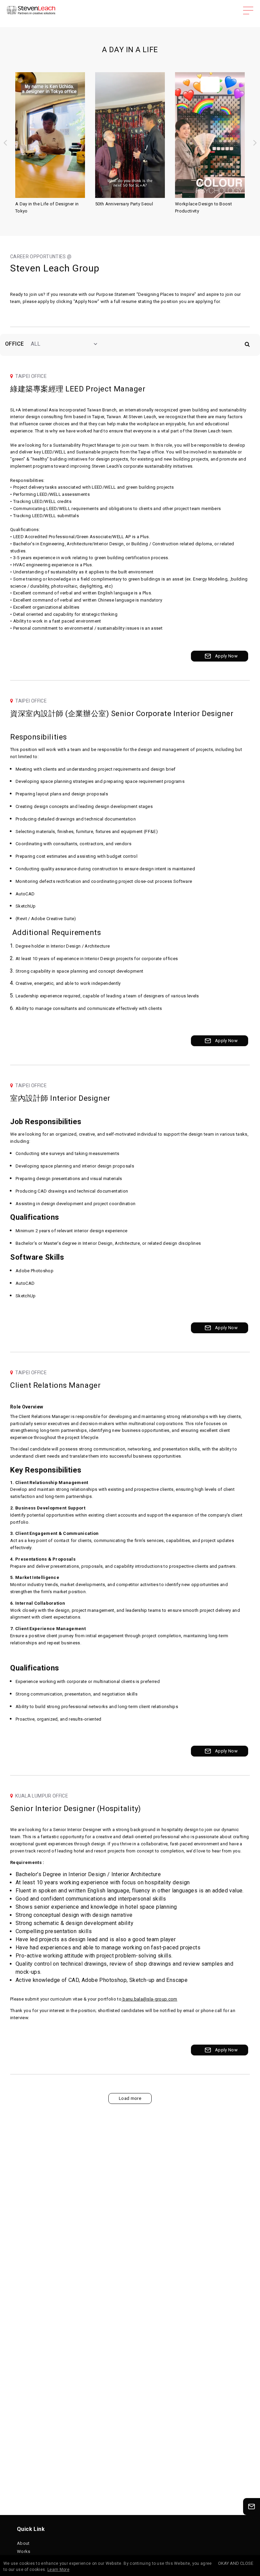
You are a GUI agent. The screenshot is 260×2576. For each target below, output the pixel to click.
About (23, 2543)
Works (24, 2551)
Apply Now (226, 656)
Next (255, 142)
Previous (5, 142)
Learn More (58, 2570)
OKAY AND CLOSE (236, 2563)
